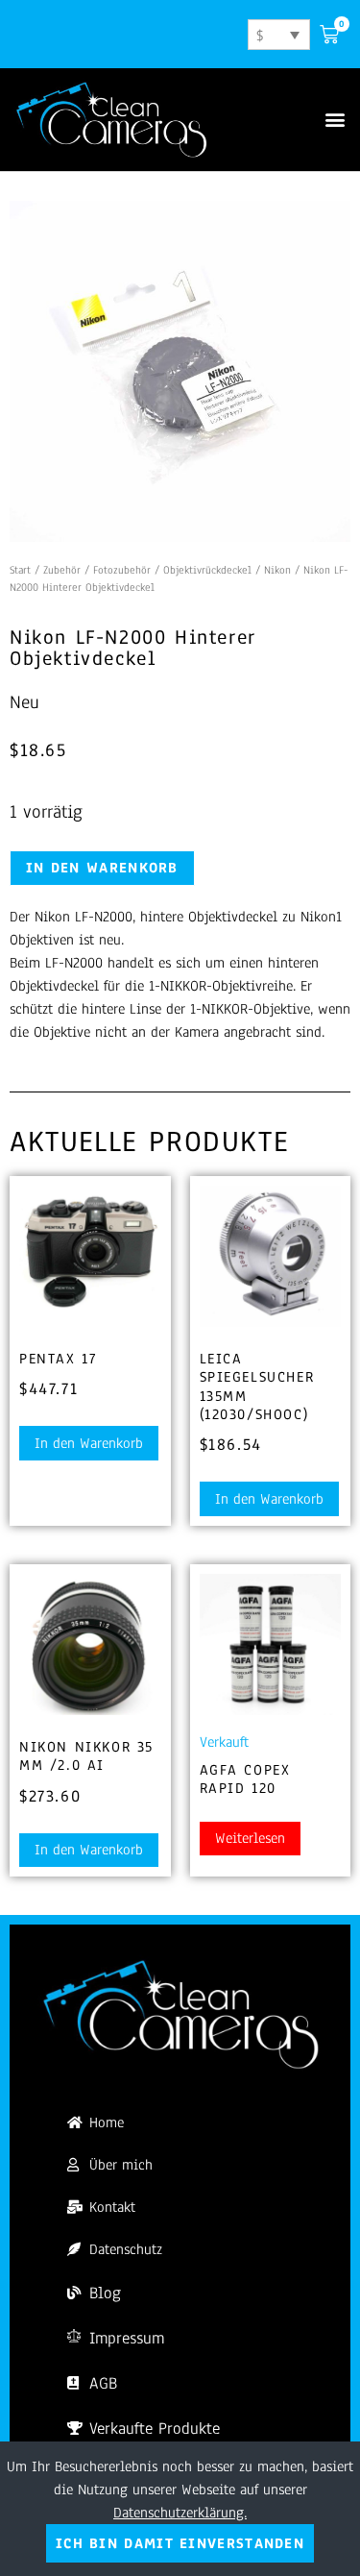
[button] (335, 119)
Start (20, 570)
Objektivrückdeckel (207, 570)
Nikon (277, 570)
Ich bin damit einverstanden (180, 2543)
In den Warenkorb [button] (89, 1443)
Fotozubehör (122, 570)
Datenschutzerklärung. (180, 2513)
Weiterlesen (250, 1838)
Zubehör (62, 570)
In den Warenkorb (102, 868)
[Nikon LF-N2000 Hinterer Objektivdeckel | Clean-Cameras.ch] (180, 371)
